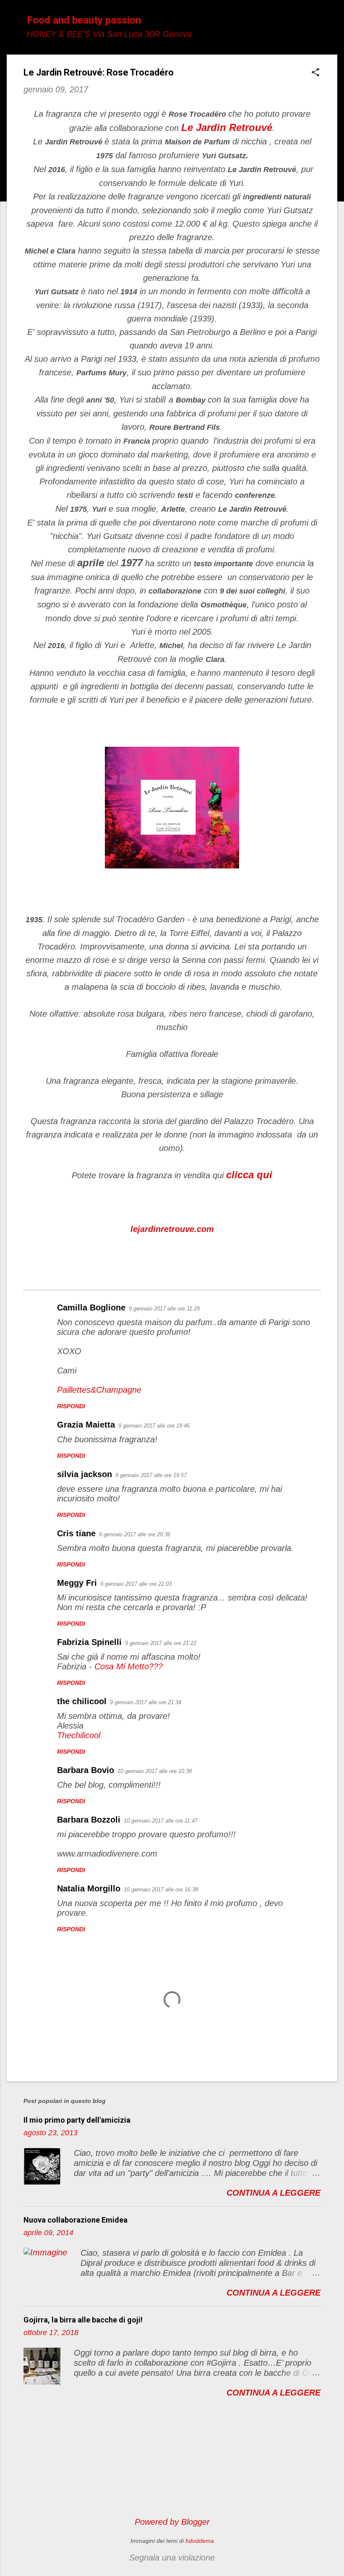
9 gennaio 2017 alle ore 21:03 (136, 1584)
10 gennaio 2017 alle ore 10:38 (155, 1771)
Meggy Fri (77, 1583)
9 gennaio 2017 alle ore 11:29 (164, 1309)
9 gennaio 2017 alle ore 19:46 (154, 1426)
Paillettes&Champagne (99, 1390)
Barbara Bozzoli (89, 1820)
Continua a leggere (274, 2193)
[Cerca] (332, 23)
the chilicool (82, 1701)
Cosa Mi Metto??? (129, 1666)
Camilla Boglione (91, 1308)
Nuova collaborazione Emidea (76, 2220)
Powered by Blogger (172, 2522)
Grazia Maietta (86, 1425)
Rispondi (71, 1406)
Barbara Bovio (86, 1770)
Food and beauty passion (84, 20)
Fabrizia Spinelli (89, 1642)
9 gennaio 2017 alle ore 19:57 (151, 1475)
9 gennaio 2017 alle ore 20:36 (135, 1534)
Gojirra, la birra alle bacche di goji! (83, 2320)
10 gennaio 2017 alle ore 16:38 (161, 1890)
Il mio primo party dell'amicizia (77, 2120)
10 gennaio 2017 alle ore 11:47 (161, 1821)
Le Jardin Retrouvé (227, 127)
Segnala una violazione (172, 2558)
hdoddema (200, 2541)
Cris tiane (76, 1533)
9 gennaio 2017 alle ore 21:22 (161, 1643)
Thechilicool (79, 1735)
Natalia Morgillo (89, 1888)
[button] (315, 73)
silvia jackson (85, 1474)
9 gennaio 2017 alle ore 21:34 (146, 1702)
